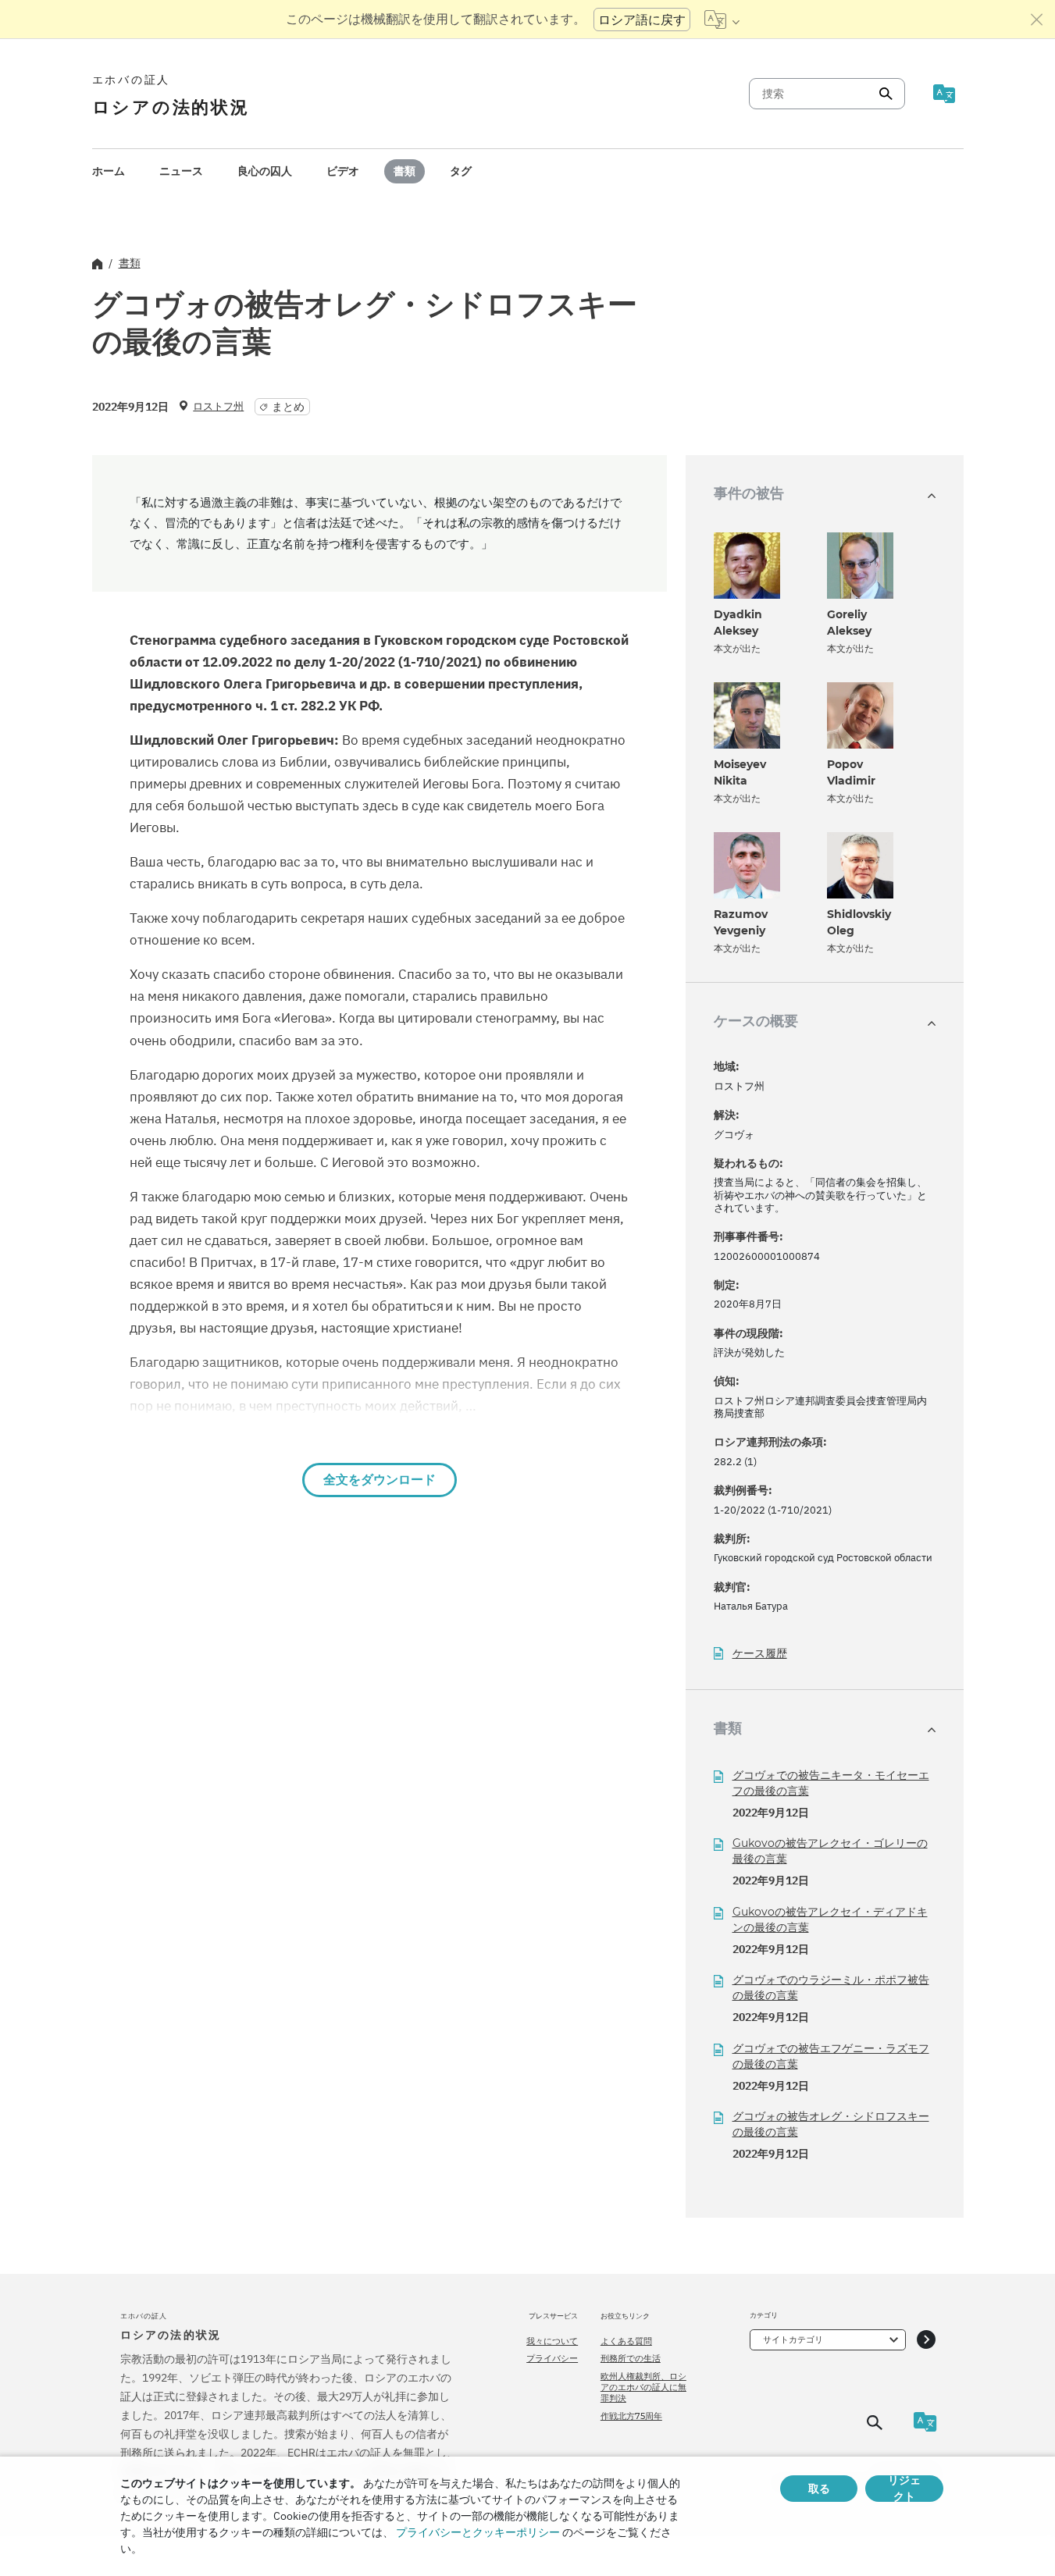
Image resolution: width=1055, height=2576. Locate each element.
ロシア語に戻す (642, 20)
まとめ (288, 407)
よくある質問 (626, 2341)
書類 (405, 171)
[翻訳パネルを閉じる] (1037, 20)
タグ (461, 171)
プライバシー (552, 2358)
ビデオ (343, 171)
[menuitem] (109, 171)
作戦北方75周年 (631, 2416)
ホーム (109, 171)
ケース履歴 (760, 1654)
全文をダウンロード (380, 1480)
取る (819, 2489)
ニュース (181, 171)
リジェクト (904, 2489)
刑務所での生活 (631, 2358)
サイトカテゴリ (793, 2339)
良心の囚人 (265, 171)
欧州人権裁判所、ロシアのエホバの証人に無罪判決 (643, 2387)
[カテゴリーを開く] (926, 2340)
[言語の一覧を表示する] (722, 20)
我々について (552, 2341)
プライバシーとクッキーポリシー (478, 2532)
